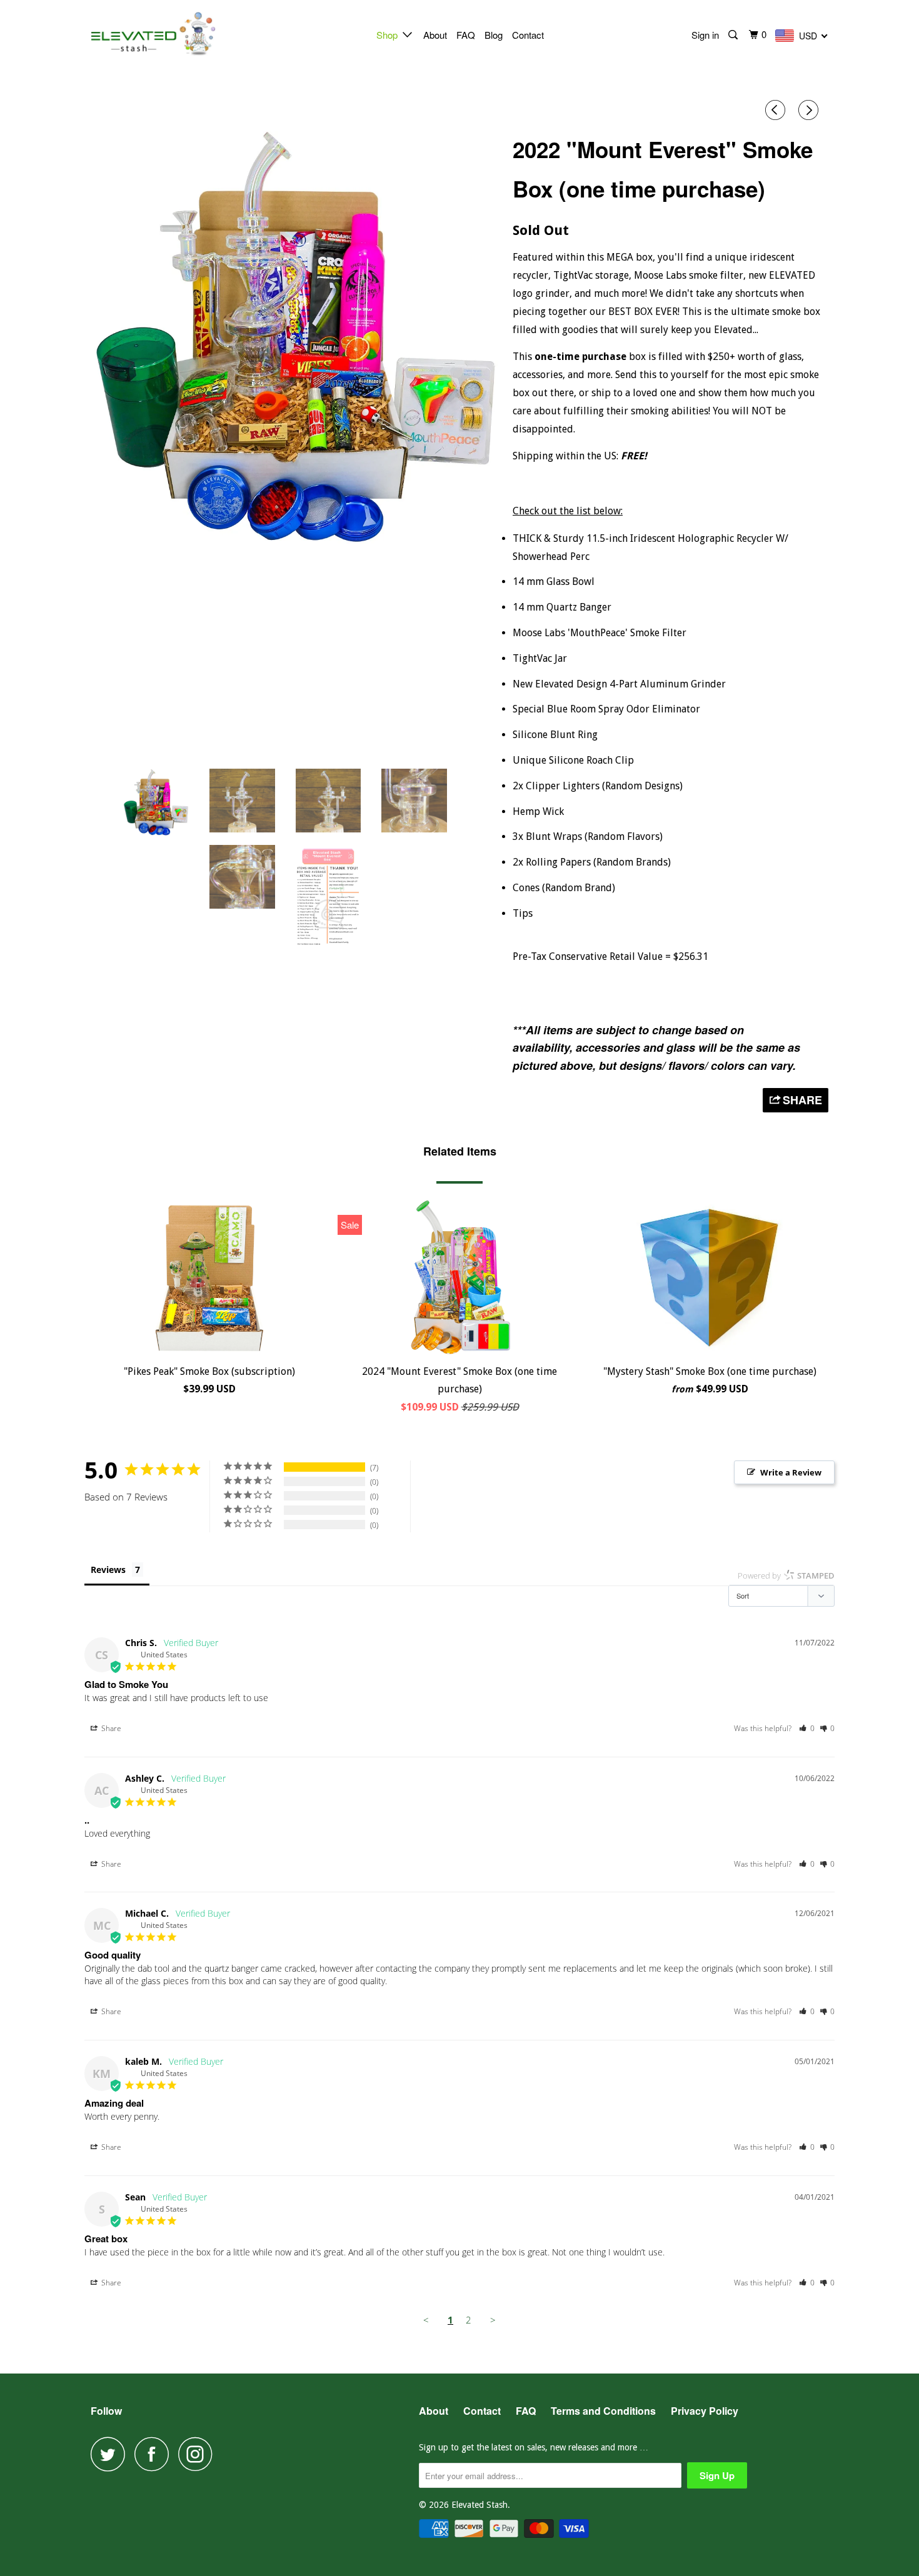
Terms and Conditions (603, 2411)
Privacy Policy (705, 2411)
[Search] (734, 35)
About (435, 35)
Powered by (786, 1575)
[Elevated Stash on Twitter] (111, 2454)
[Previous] (777, 111)
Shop (389, 35)
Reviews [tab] (108, 1570)
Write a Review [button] (791, 1472)
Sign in (705, 35)
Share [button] (110, 1728)
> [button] (493, 2320)
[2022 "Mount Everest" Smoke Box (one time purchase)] (295, 336)
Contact (528, 35)
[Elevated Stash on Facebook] (155, 2454)
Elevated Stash (480, 2505)
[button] (807, 1728)
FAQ (466, 35)
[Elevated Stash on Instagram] (199, 2454)
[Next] (810, 111)
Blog (494, 35)
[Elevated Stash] (155, 34)
